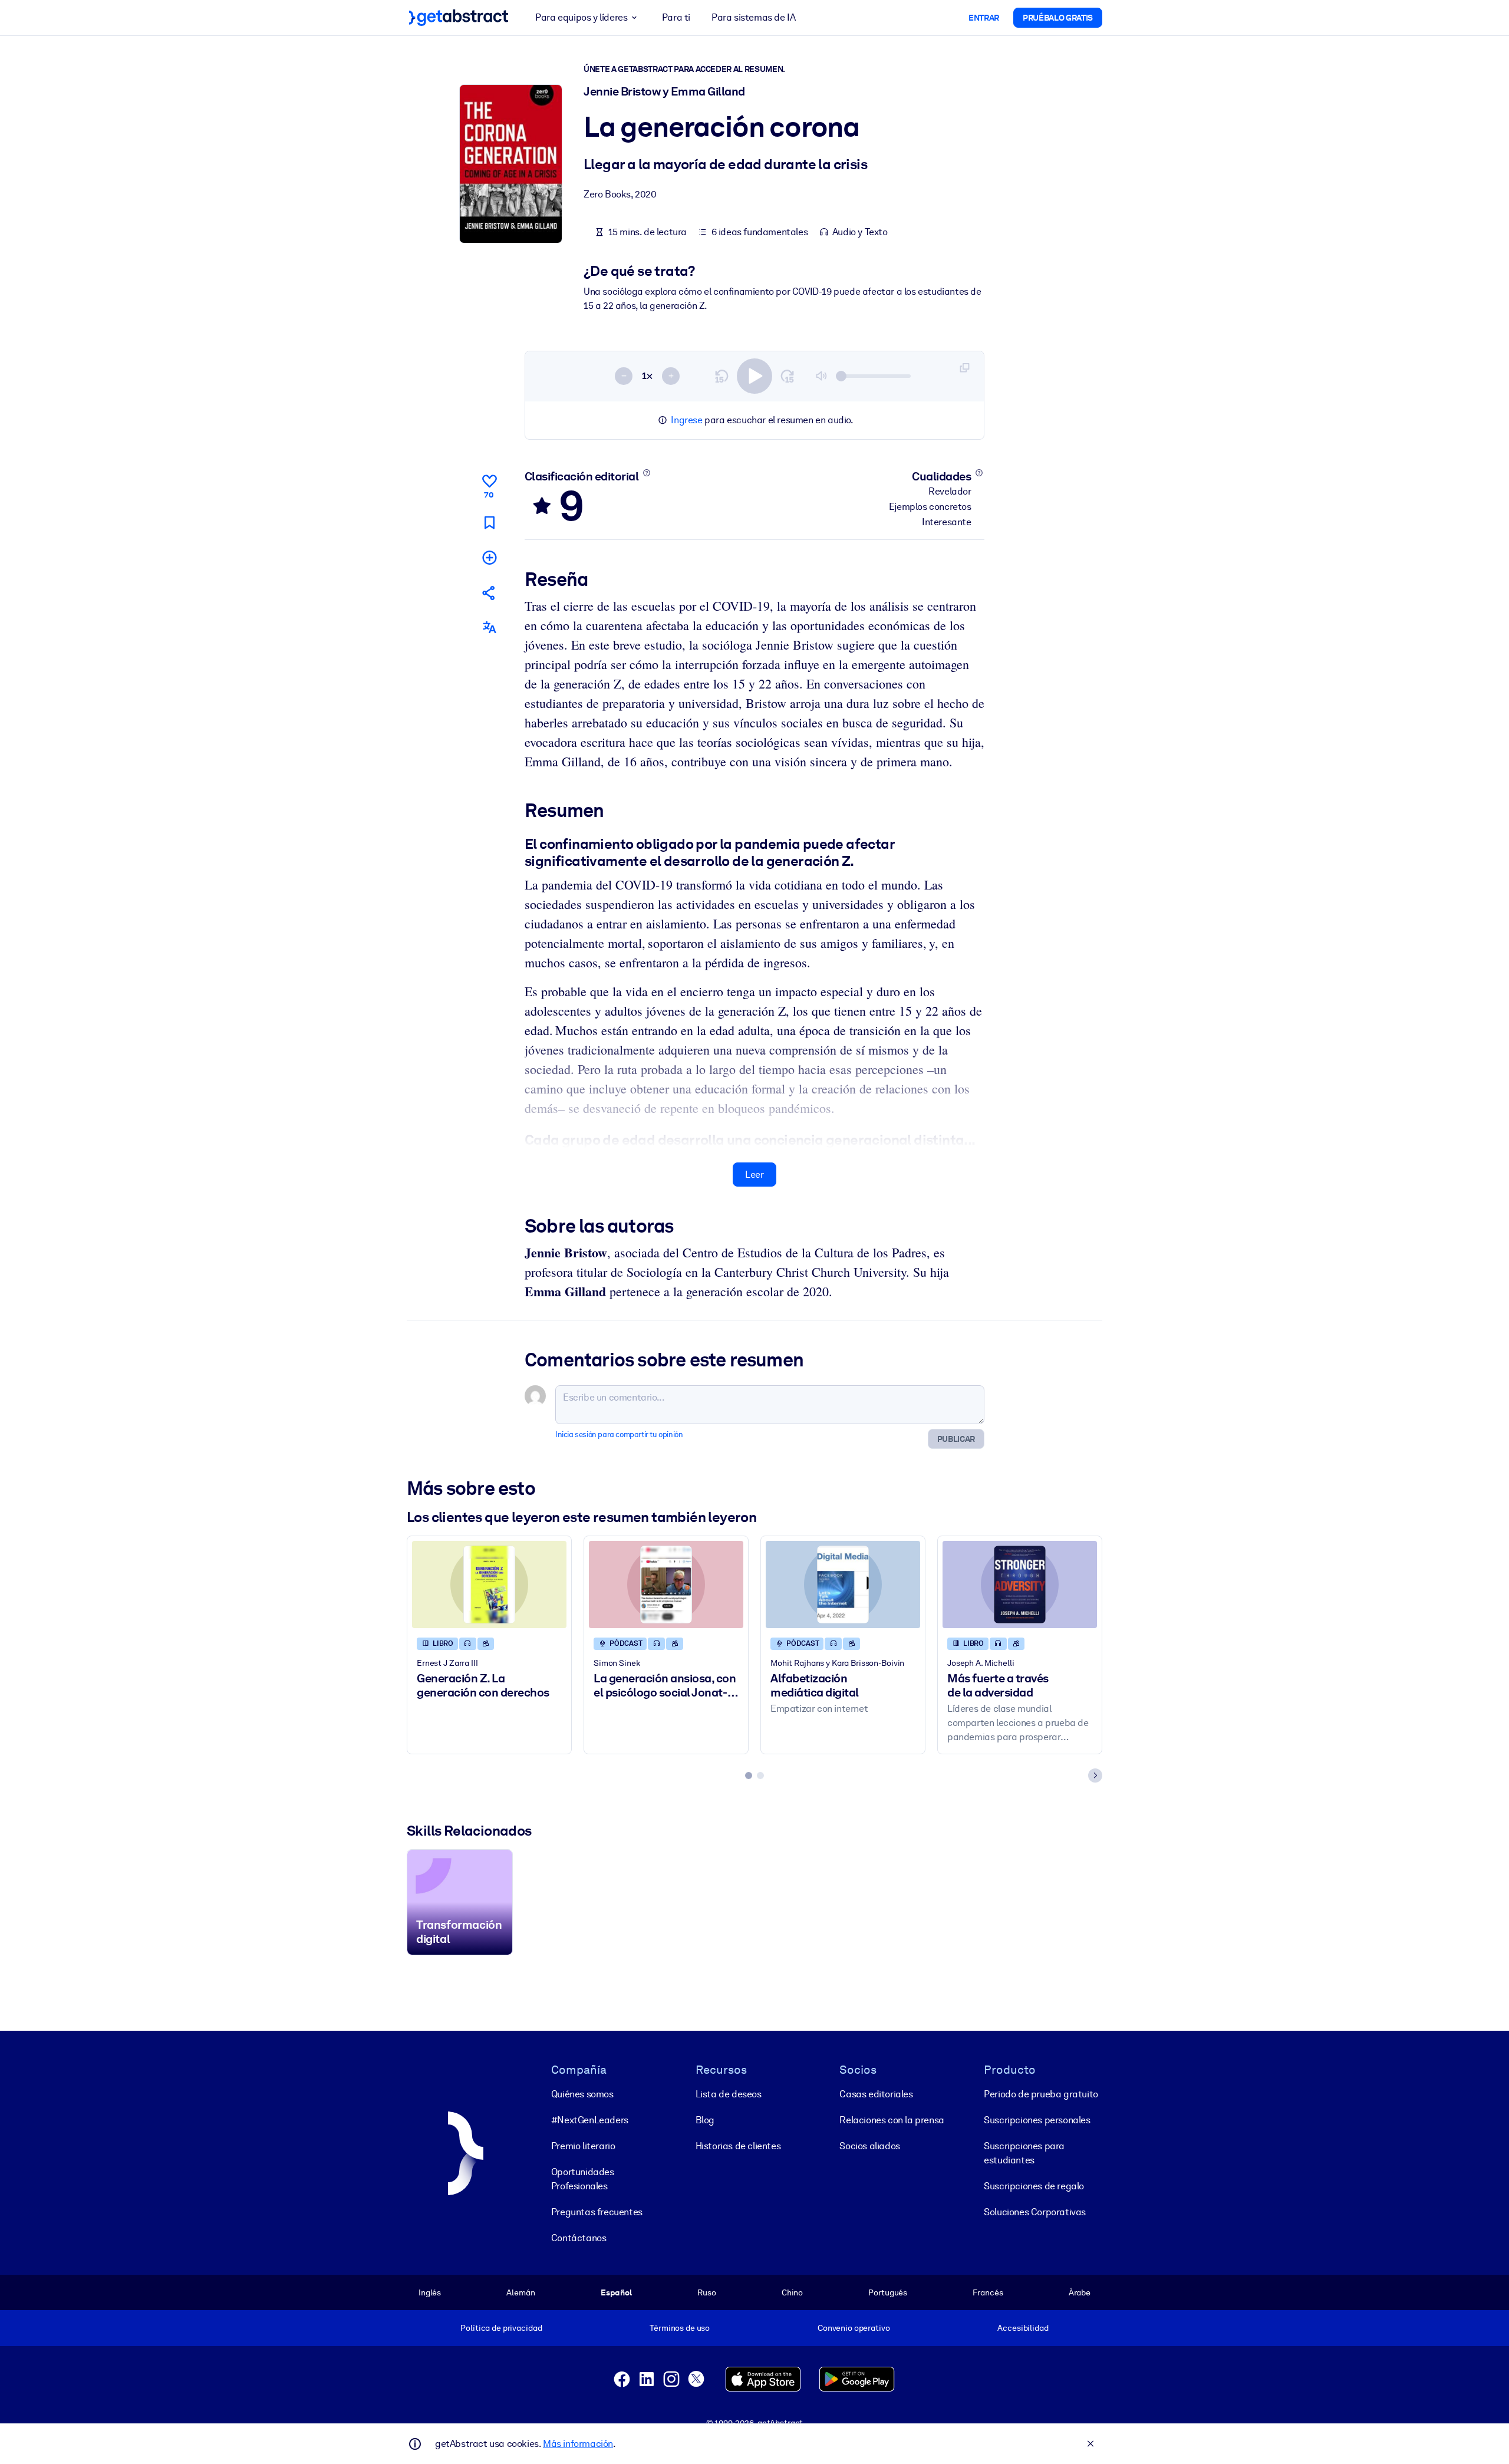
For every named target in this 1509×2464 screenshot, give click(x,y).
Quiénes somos (582, 2094)
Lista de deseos (729, 2094)
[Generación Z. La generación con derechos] (489, 1584)
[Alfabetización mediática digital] (843, 1584)
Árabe (1080, 2292)
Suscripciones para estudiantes (1024, 2153)
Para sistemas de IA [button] (753, 17)
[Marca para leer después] (489, 523)
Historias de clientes (738, 2146)
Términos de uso (680, 2328)
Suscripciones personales (1037, 2120)
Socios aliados (869, 2146)
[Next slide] (1095, 1775)
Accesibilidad (1023, 2328)
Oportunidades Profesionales (583, 2179)
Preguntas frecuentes (597, 2212)
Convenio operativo (854, 2328)
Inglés (430, 2292)
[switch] (754, 376)
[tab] (749, 1775)
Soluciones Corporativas (1035, 2212)
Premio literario (583, 2146)
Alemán (520, 2292)
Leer (754, 1175)
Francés (988, 2292)
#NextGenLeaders (590, 2120)
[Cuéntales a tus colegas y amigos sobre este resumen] (489, 593)
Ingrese (686, 420)
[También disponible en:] (489, 627)
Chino (792, 2292)
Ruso (706, 2292)
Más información (578, 2444)
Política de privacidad (501, 2328)
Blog (705, 2120)
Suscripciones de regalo (1034, 2186)
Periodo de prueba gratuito (1041, 2094)
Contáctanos (579, 2238)
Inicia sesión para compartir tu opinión (619, 1434)
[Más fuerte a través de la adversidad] (1020, 1584)
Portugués (888, 2292)
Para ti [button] (676, 17)
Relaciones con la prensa (892, 2120)
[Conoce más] (646, 473)
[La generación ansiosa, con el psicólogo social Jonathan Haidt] (666, 1584)
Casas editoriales (876, 2094)
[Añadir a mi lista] (489, 557)
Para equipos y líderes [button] (581, 17)
